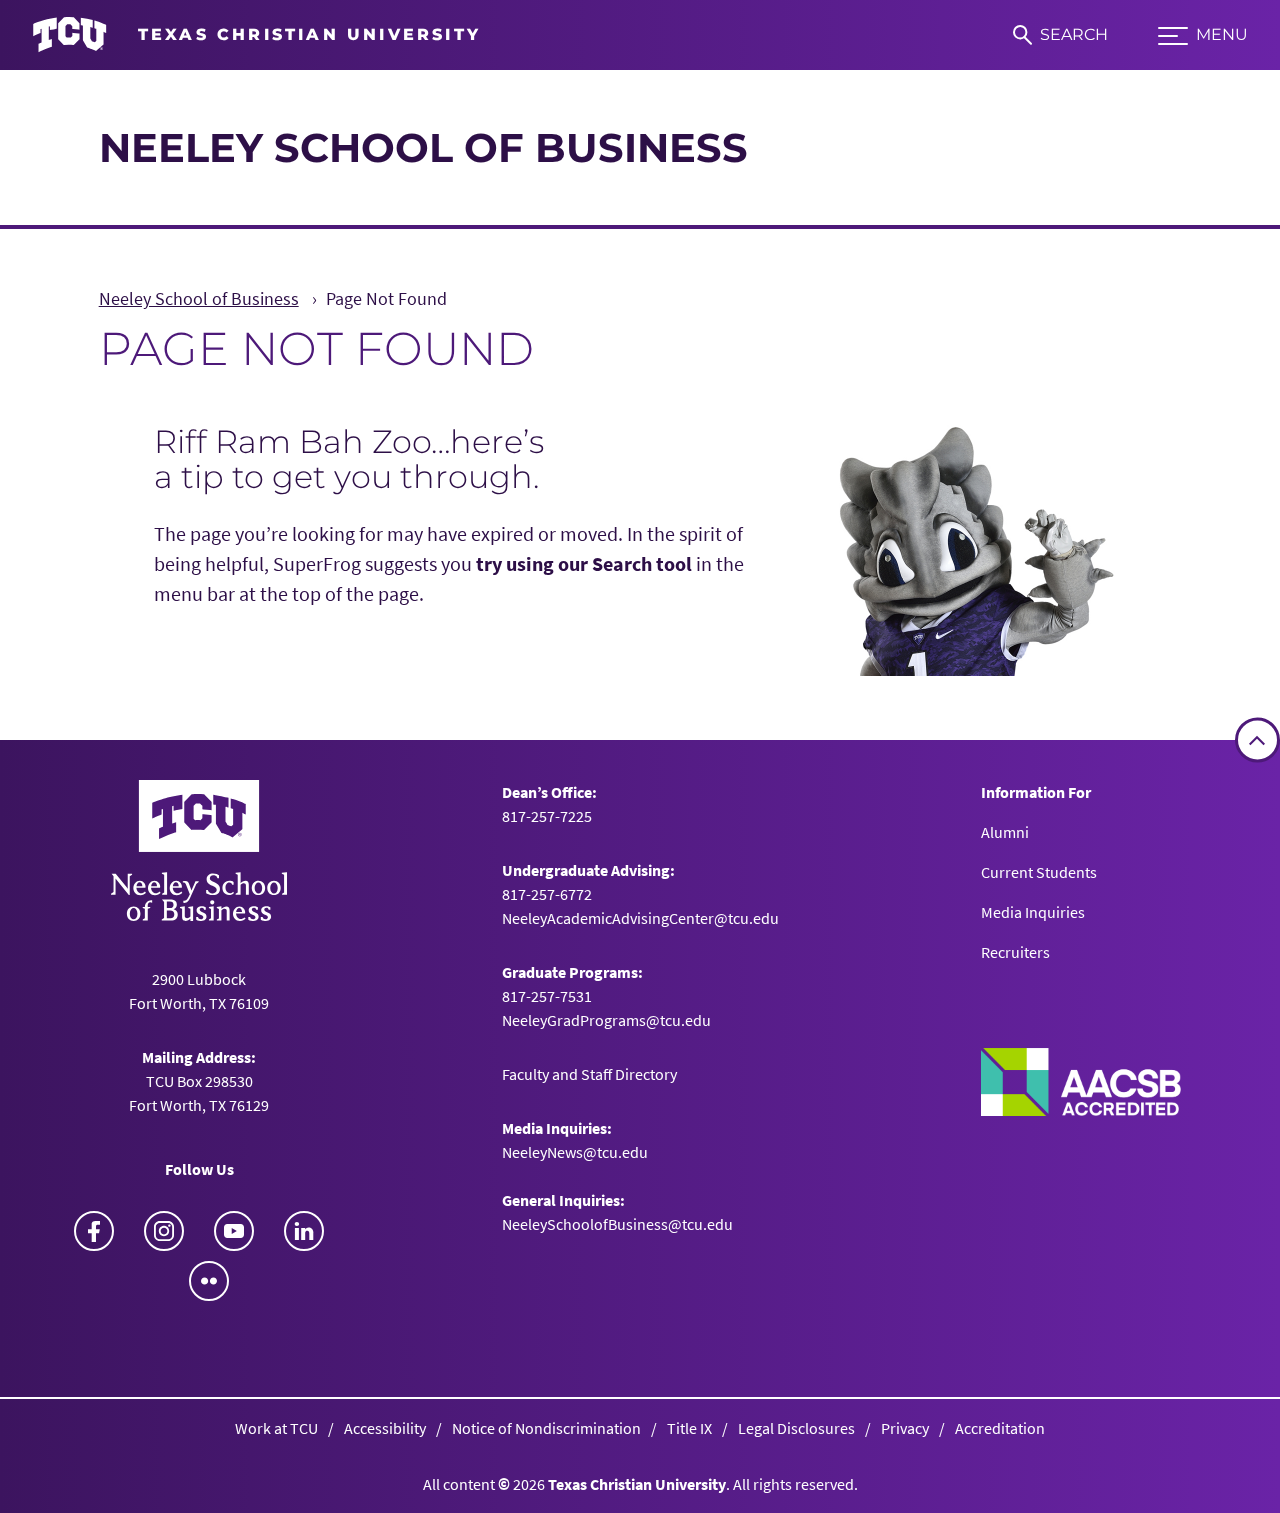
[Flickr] (209, 1281)
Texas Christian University (637, 1484)
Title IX (689, 1428)
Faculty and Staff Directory (589, 1074)
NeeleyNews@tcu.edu (575, 1152)
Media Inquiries (1033, 912)
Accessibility (385, 1428)
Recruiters (1015, 952)
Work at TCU (276, 1428)
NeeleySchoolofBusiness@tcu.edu (617, 1224)
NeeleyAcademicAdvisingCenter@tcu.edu (640, 918)
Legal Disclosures (796, 1428)
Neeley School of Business (423, 147)
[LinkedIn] (304, 1231)
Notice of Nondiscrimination (546, 1428)
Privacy (905, 1428)
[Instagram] (164, 1231)
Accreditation (1000, 1428)
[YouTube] (234, 1231)
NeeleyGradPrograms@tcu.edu (606, 1020)
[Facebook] (94, 1231)
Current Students (1039, 872)
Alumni (1005, 832)
